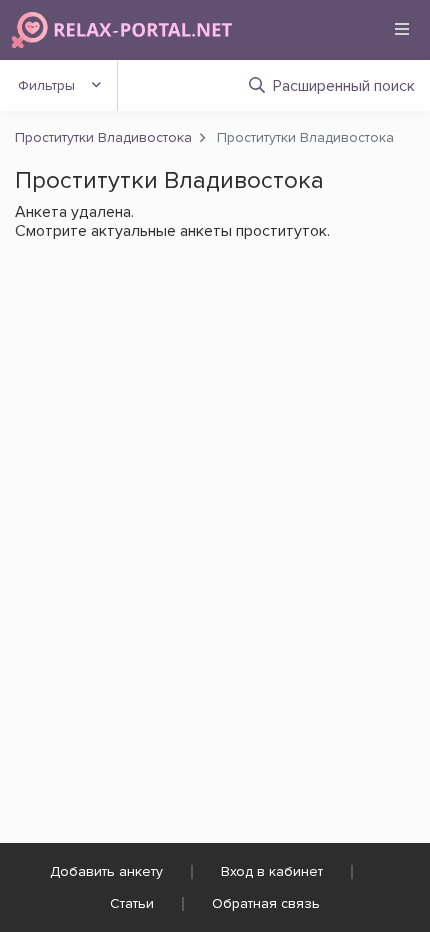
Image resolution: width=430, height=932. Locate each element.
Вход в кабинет (272, 871)
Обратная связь (266, 903)
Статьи (132, 903)
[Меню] (402, 29)
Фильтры (46, 85)
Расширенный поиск (344, 86)
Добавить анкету (106, 871)
